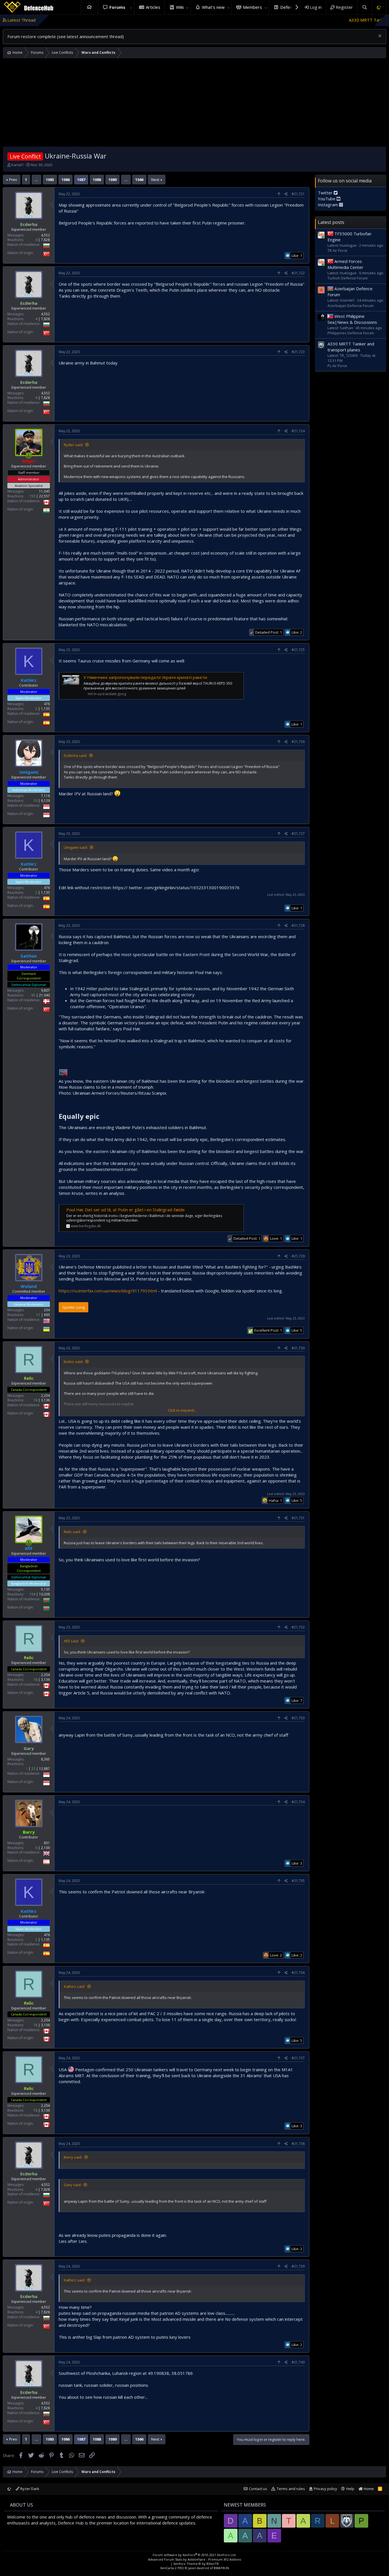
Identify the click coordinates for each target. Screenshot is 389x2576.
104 (32, 1594)
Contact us (258, 2489)
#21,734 (298, 1802)
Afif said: (71, 1641)
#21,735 (298, 1881)
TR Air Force (337, 250)
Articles (153, 7)
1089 (112, 180)
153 (32, 496)
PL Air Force (337, 366)
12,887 (44, 1769)
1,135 (45, 709)
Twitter (326, 193)
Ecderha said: (75, 755)
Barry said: (73, 2157)
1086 (65, 180)
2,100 (45, 1848)
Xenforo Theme (196, 2564)
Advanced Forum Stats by (195, 2559)
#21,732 (298, 1627)
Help (350, 2489)
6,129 (45, 801)
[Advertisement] (195, 104)
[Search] (364, 7)
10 (35, 801)
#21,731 (298, 1518)
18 (35, 1400)
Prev (13, 180)
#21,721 (298, 194)
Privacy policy (325, 2489)
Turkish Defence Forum (348, 278)
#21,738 (298, 2144)
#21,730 (298, 1348)
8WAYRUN (221, 2568)
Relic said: (72, 1532)
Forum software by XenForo (195, 2555)
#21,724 (298, 431)
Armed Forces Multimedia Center (345, 264)
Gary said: (73, 2185)
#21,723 (298, 352)
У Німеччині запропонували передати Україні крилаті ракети (145, 677)
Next (155, 180)
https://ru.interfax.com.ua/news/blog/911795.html (108, 1291)
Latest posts (331, 222)
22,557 (44, 496)
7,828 (45, 240)
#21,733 (298, 1718)
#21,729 (298, 1256)
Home (89, 7)
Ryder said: (73, 445)
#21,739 (298, 2266)
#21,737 (298, 2058)
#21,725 (298, 650)
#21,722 (298, 273)
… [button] (36, 180)
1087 (81, 180)
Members (252, 7)
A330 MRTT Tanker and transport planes (309, 20)
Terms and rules (291, 2489)
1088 (97, 180)
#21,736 (298, 1973)
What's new (213, 7)
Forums (117, 7)
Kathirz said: (74, 1986)
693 (47, 1315)
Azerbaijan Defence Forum (351, 305)
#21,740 (298, 2362)
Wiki (180, 7)
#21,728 (298, 925)
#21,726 (298, 742)
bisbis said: (73, 1362)
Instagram (328, 205)
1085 (50, 180)
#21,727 (298, 834)
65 (33, 995)
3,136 (45, 1400)
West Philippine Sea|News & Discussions (352, 319)
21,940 (44, 995)
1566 (139, 180)
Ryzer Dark (29, 2489)
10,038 (44, 1594)
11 (38, 1315)
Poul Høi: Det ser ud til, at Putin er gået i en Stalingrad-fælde (126, 1210)
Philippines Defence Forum (351, 333)
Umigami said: (76, 847)
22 (33, 1769)
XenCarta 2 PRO (172, 2568)
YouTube (327, 199)
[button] (131, 7)
